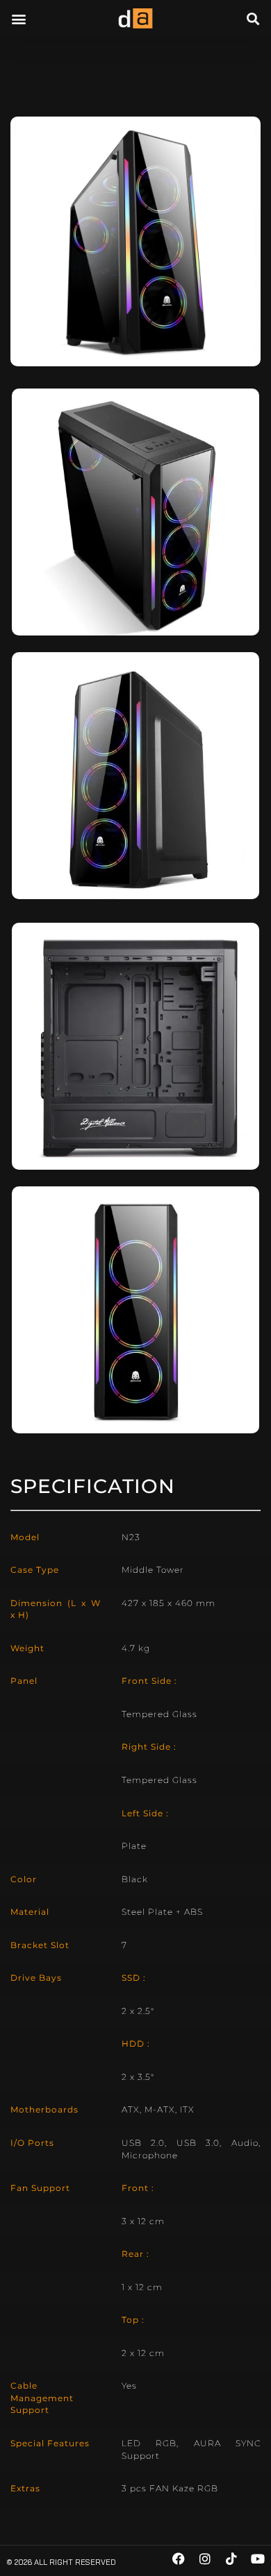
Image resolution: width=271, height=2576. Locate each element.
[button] (18, 18)
